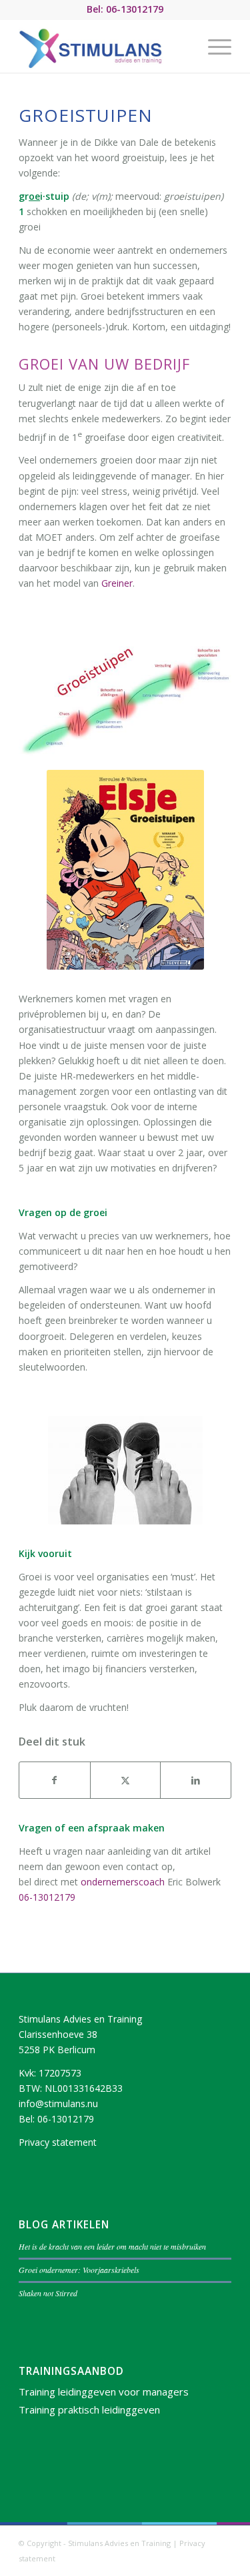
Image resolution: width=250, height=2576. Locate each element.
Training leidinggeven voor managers (104, 2392)
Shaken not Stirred (48, 2293)
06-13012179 (47, 1897)
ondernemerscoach (123, 1882)
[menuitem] (213, 46)
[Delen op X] (126, 1780)
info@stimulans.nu (58, 2103)
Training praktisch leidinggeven (89, 2410)
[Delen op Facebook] (55, 1780)
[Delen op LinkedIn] (196, 1780)
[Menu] (213, 46)
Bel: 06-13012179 (125, 9)
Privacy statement (58, 2142)
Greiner (117, 583)
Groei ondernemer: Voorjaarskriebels (79, 2270)
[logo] (104, 46)
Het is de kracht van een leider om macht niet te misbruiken (112, 2246)
